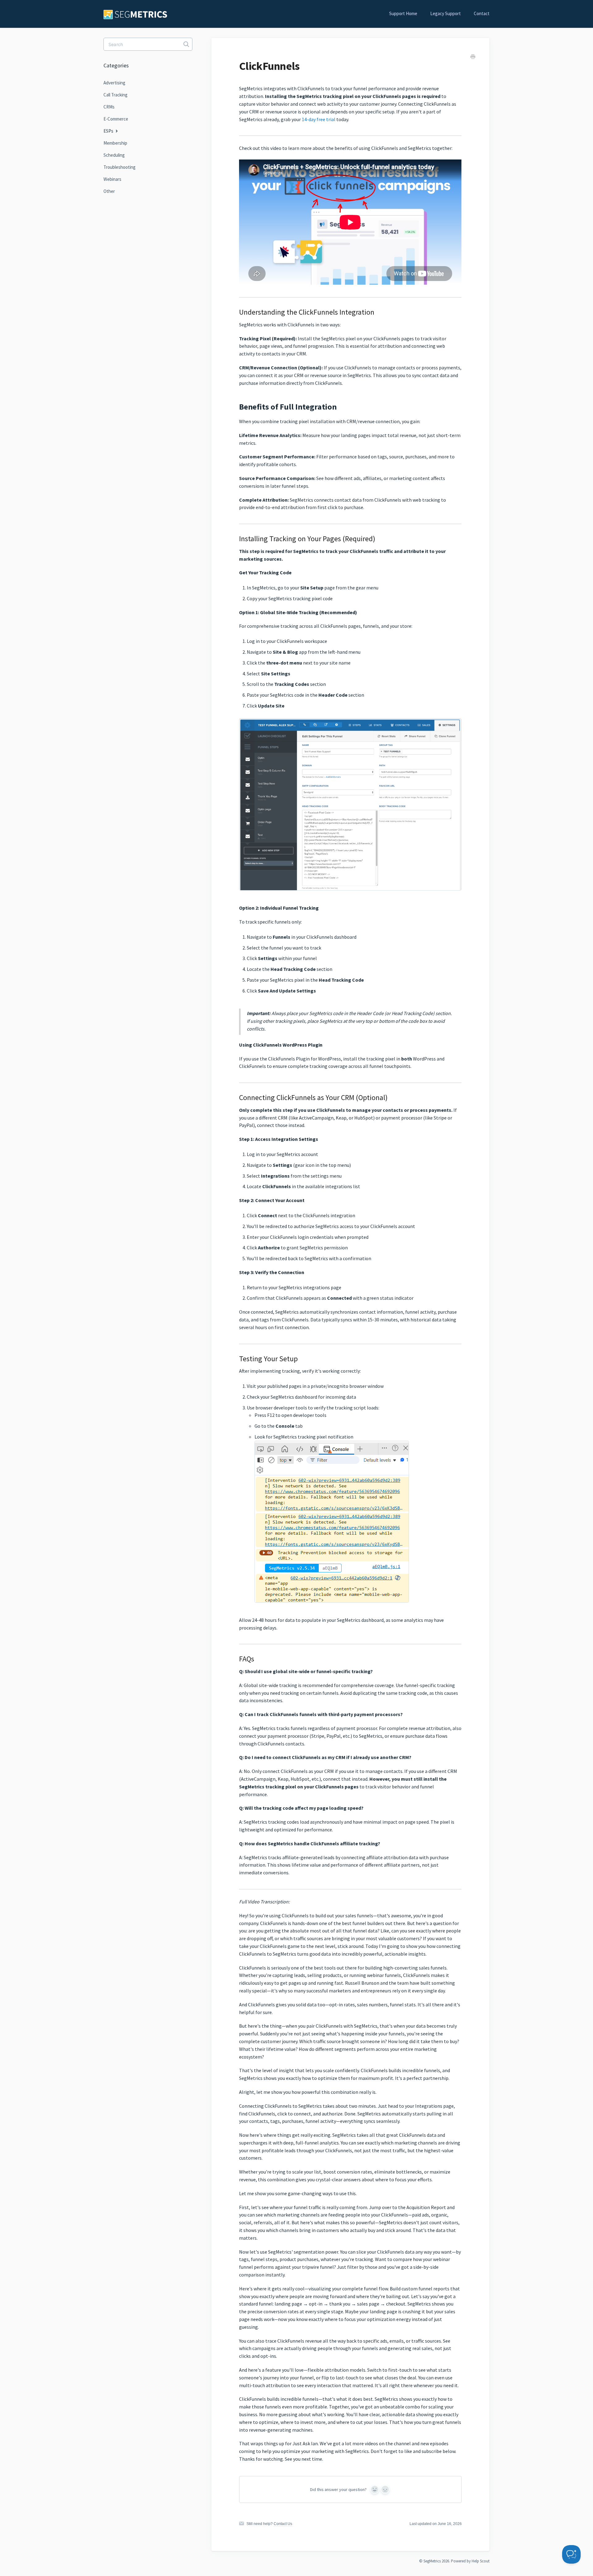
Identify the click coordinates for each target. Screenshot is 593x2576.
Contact (482, 13)
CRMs (109, 107)
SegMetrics (432, 2561)
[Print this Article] (473, 57)
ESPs (109, 131)
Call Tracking (116, 95)
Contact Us (283, 2524)
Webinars (112, 179)
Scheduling (114, 155)
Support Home (403, 13)
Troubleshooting (120, 167)
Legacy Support (446, 13)
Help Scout (481, 2561)
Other (109, 191)
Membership (115, 143)
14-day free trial (319, 119)
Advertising (114, 83)
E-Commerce (116, 119)
